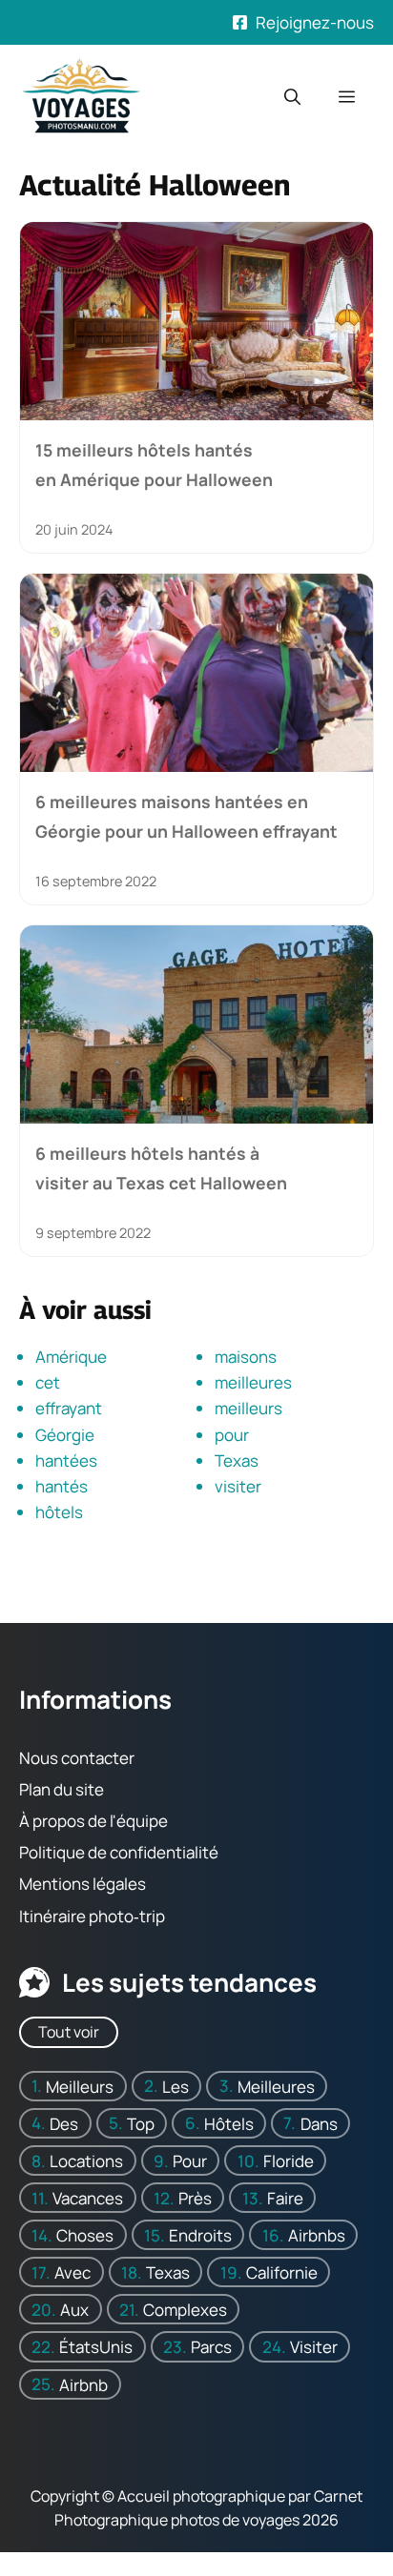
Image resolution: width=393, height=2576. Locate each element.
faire (285, 2197)
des (64, 2123)
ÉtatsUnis (96, 2347)
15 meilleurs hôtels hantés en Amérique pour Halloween (154, 464)
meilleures (253, 1382)
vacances (88, 2197)
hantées (66, 1460)
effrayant (69, 1408)
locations (86, 2160)
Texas (237, 1460)
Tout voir (69, 2032)
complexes (185, 2310)
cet (48, 1382)
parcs (211, 2347)
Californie (282, 2272)
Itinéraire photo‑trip (92, 1915)
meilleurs (248, 1408)
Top (141, 2123)
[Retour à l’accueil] (81, 95)
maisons (246, 1357)
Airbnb (83, 2384)
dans (319, 2123)
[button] (292, 97)
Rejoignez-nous (315, 22)
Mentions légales (83, 1884)
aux (74, 2310)
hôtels (59, 1512)
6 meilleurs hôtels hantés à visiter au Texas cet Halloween (161, 1167)
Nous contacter (77, 1757)
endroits (200, 2235)
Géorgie (65, 1435)
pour (232, 1435)
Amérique (71, 1357)
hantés (62, 1486)
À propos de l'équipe (93, 1821)
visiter (238, 1486)
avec (72, 2272)
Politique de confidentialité (119, 1852)
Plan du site (62, 1789)
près (195, 2197)
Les (176, 2086)
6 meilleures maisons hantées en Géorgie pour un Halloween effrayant (186, 816)
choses (85, 2235)
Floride (289, 2160)
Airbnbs (317, 2235)
